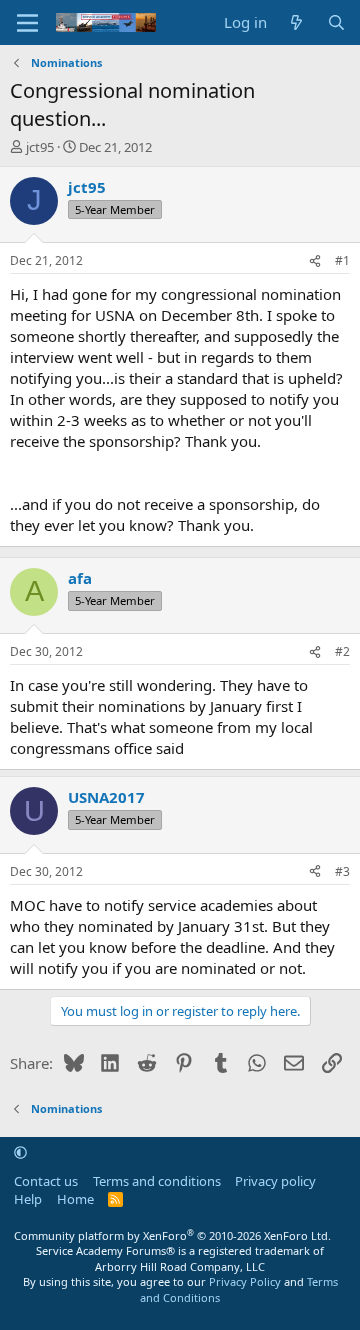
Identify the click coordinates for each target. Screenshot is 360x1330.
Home (75, 1199)
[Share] (315, 261)
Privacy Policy (245, 1281)
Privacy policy (275, 1181)
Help (28, 1199)
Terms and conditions (157, 1181)
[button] (20, 1152)
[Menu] (27, 23)
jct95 (40, 147)
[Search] (336, 22)
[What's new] (296, 22)
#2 (342, 651)
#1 (342, 260)
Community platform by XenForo (172, 1235)
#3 (342, 871)
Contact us (46, 1181)
